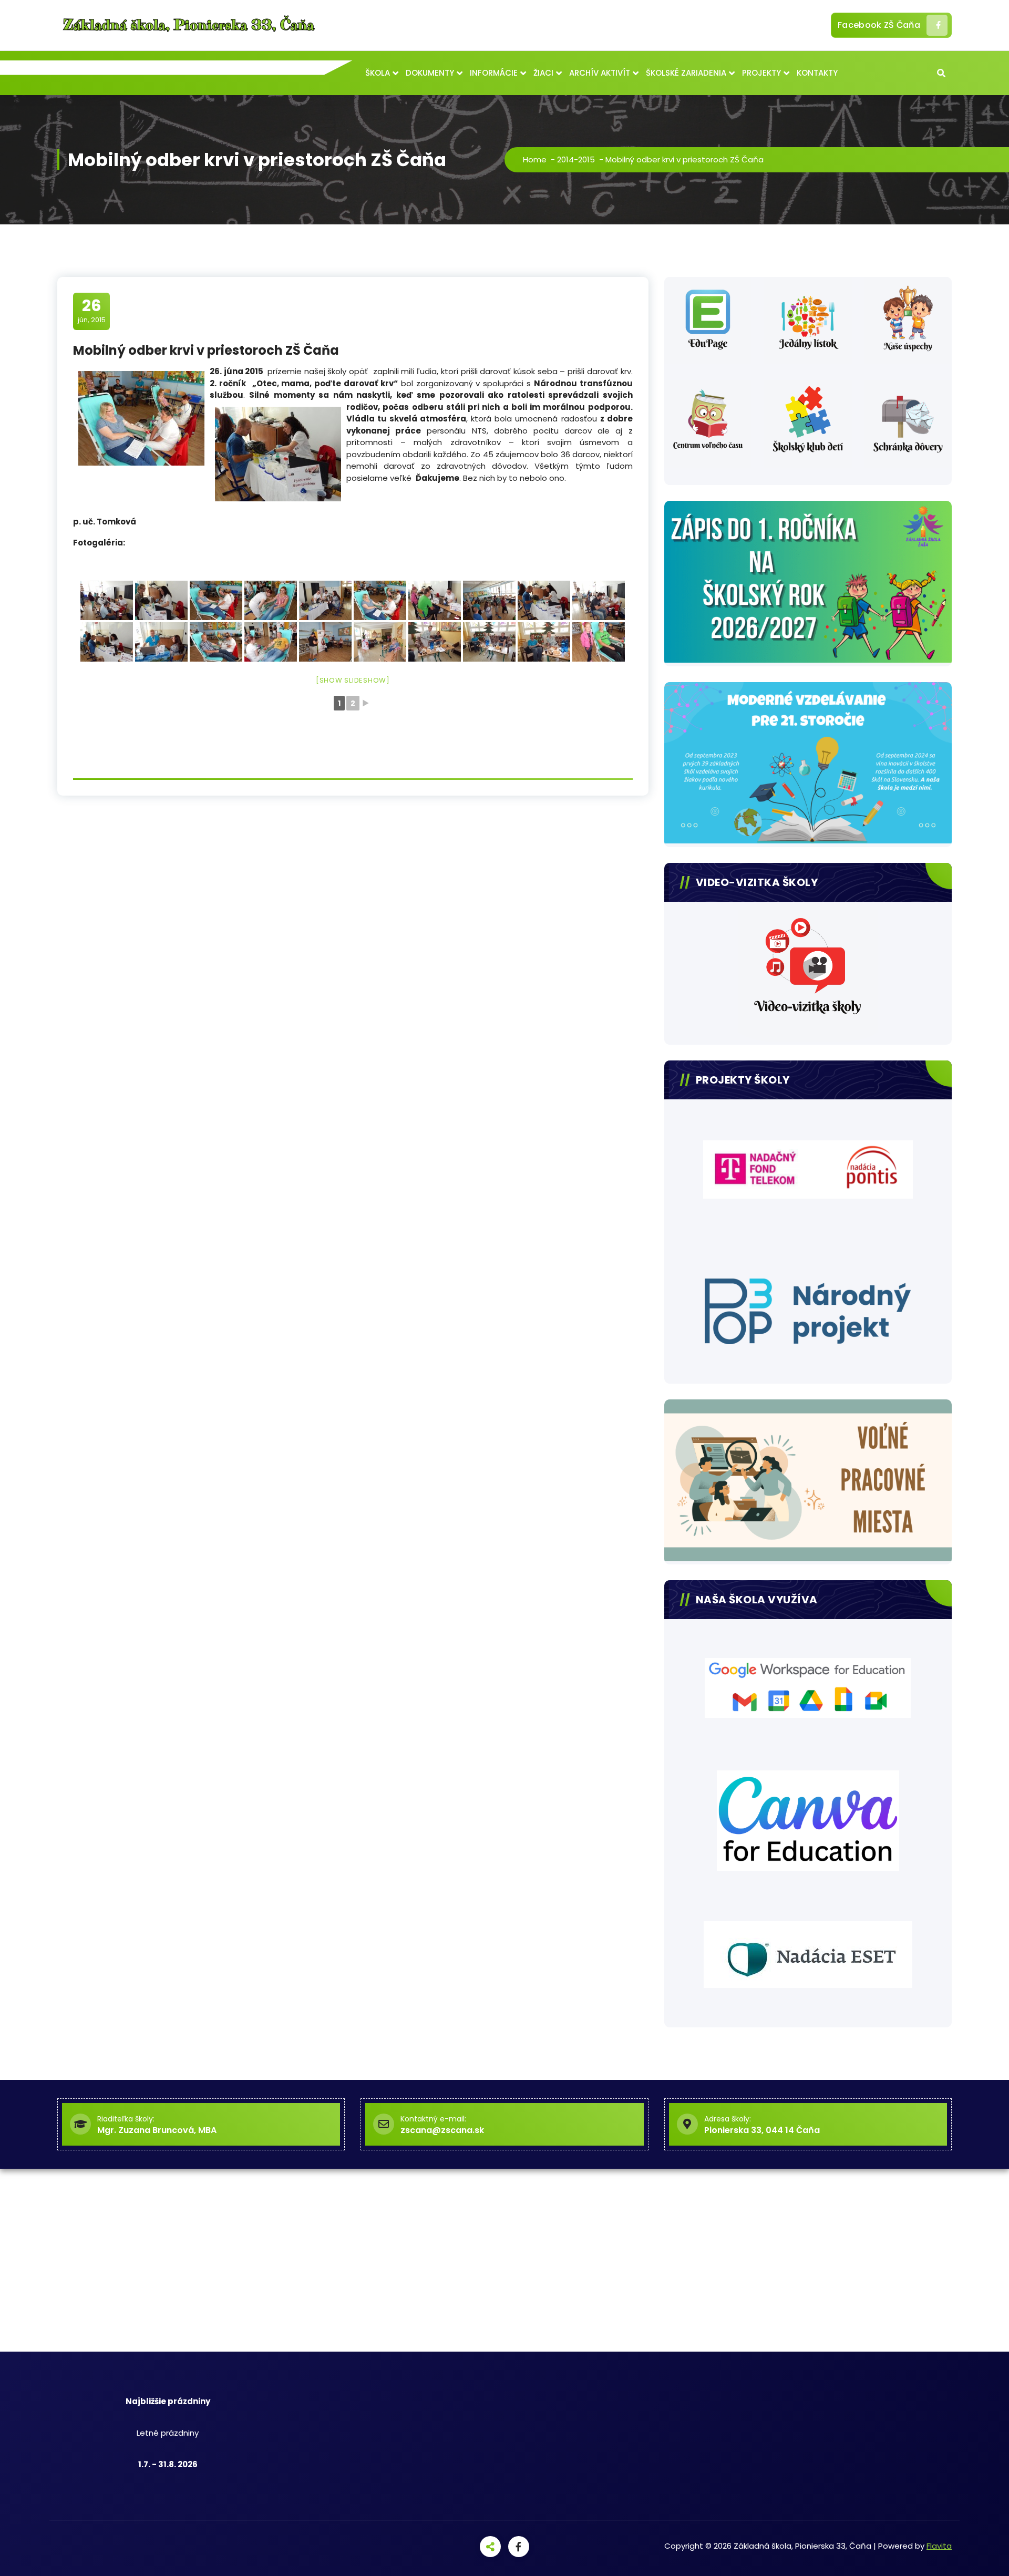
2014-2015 (576, 159)
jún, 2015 (92, 311)
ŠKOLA (378, 73)
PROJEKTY (761, 73)
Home (535, 159)
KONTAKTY (817, 73)
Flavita (939, 2546)
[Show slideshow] (353, 680)
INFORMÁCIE (494, 73)
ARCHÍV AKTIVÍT (600, 73)
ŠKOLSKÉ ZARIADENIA (686, 73)
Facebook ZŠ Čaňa (879, 25)
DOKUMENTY (430, 73)
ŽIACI (543, 73)
